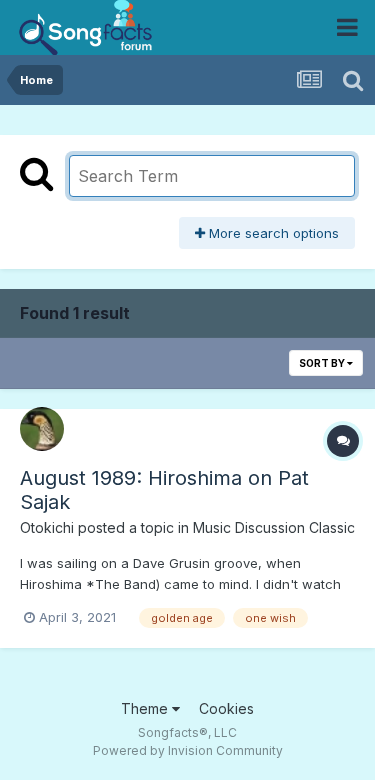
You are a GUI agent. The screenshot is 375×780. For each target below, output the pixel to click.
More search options (272, 233)
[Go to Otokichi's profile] (42, 429)
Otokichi (47, 527)
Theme (146, 708)
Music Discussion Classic (274, 527)
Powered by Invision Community (188, 750)
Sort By (323, 363)
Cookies (226, 708)
